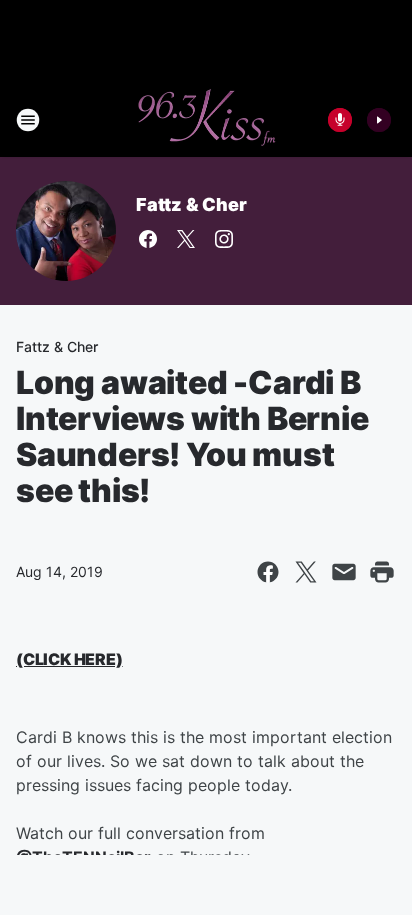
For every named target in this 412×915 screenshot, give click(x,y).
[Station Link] (206, 120)
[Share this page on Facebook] (268, 572)
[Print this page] (382, 572)
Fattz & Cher (191, 204)
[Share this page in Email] (344, 572)
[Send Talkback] (340, 120)
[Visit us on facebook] (148, 239)
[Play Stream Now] (379, 120)
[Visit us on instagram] (224, 239)
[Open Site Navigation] (28, 120)
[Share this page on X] (306, 572)
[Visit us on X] (186, 239)
